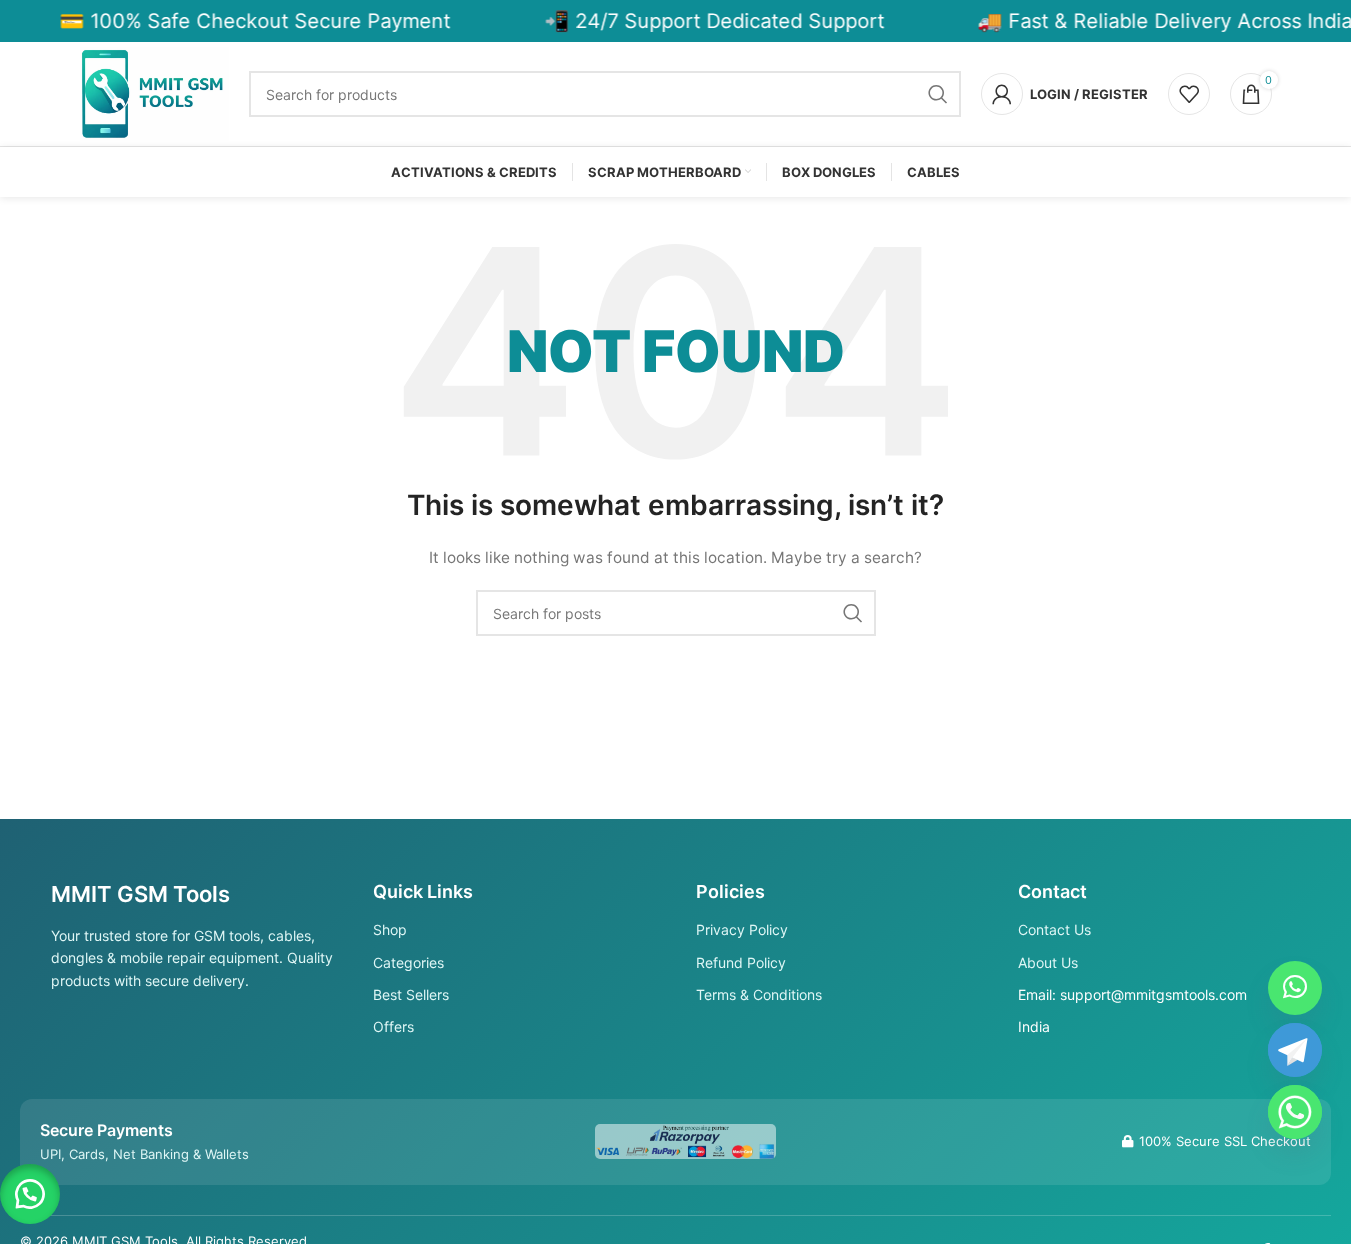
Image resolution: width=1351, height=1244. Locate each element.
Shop (390, 929)
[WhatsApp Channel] (1295, 988)
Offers (393, 1026)
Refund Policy (741, 962)
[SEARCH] (938, 94)
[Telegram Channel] (1295, 1050)
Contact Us (1054, 929)
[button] (30, 1194)
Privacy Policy (742, 929)
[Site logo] (155, 92)
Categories (408, 962)
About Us (1048, 962)
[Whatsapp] (1295, 1112)
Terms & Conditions (759, 994)
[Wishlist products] (1189, 94)
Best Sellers (411, 994)
